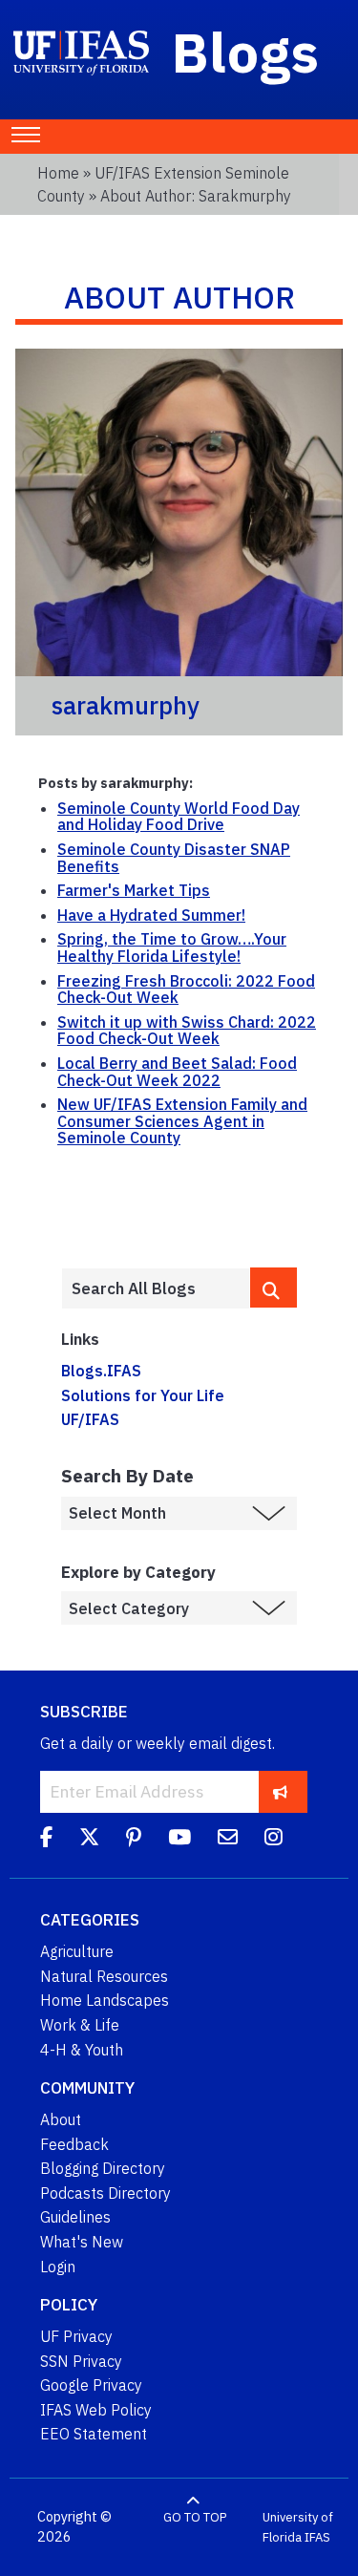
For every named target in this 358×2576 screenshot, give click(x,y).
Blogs (246, 52)
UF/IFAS (90, 1419)
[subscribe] (280, 1791)
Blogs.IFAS (101, 1371)
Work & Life (80, 2025)
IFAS (317, 2537)
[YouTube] (179, 1840)
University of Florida (298, 2528)
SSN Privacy (81, 2361)
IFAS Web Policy (96, 2410)
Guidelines (75, 2217)
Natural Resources (104, 1976)
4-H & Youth (82, 2050)
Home (58, 173)
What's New (82, 2242)
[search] (274, 1288)
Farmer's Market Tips (134, 890)
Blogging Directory (103, 2168)
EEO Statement (94, 2434)
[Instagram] (274, 1840)
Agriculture (77, 1951)
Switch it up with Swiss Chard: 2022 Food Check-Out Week (187, 1031)
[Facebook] (46, 1840)
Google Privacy (91, 2385)
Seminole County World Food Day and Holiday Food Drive (179, 817)
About (61, 2119)
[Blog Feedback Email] (228, 1840)
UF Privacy (76, 2336)
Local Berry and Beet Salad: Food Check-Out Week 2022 (177, 1072)
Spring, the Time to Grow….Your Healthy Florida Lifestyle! (172, 947)
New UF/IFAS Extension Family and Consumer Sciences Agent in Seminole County (182, 1121)
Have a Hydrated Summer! (151, 915)
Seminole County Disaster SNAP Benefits (174, 858)
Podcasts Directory (105, 2193)
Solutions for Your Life (143, 1395)
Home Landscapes (105, 2000)
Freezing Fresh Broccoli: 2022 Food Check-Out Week (186, 990)
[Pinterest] (134, 1840)
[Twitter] (89, 1840)
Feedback (74, 2144)
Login (58, 2267)
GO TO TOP (195, 2517)
